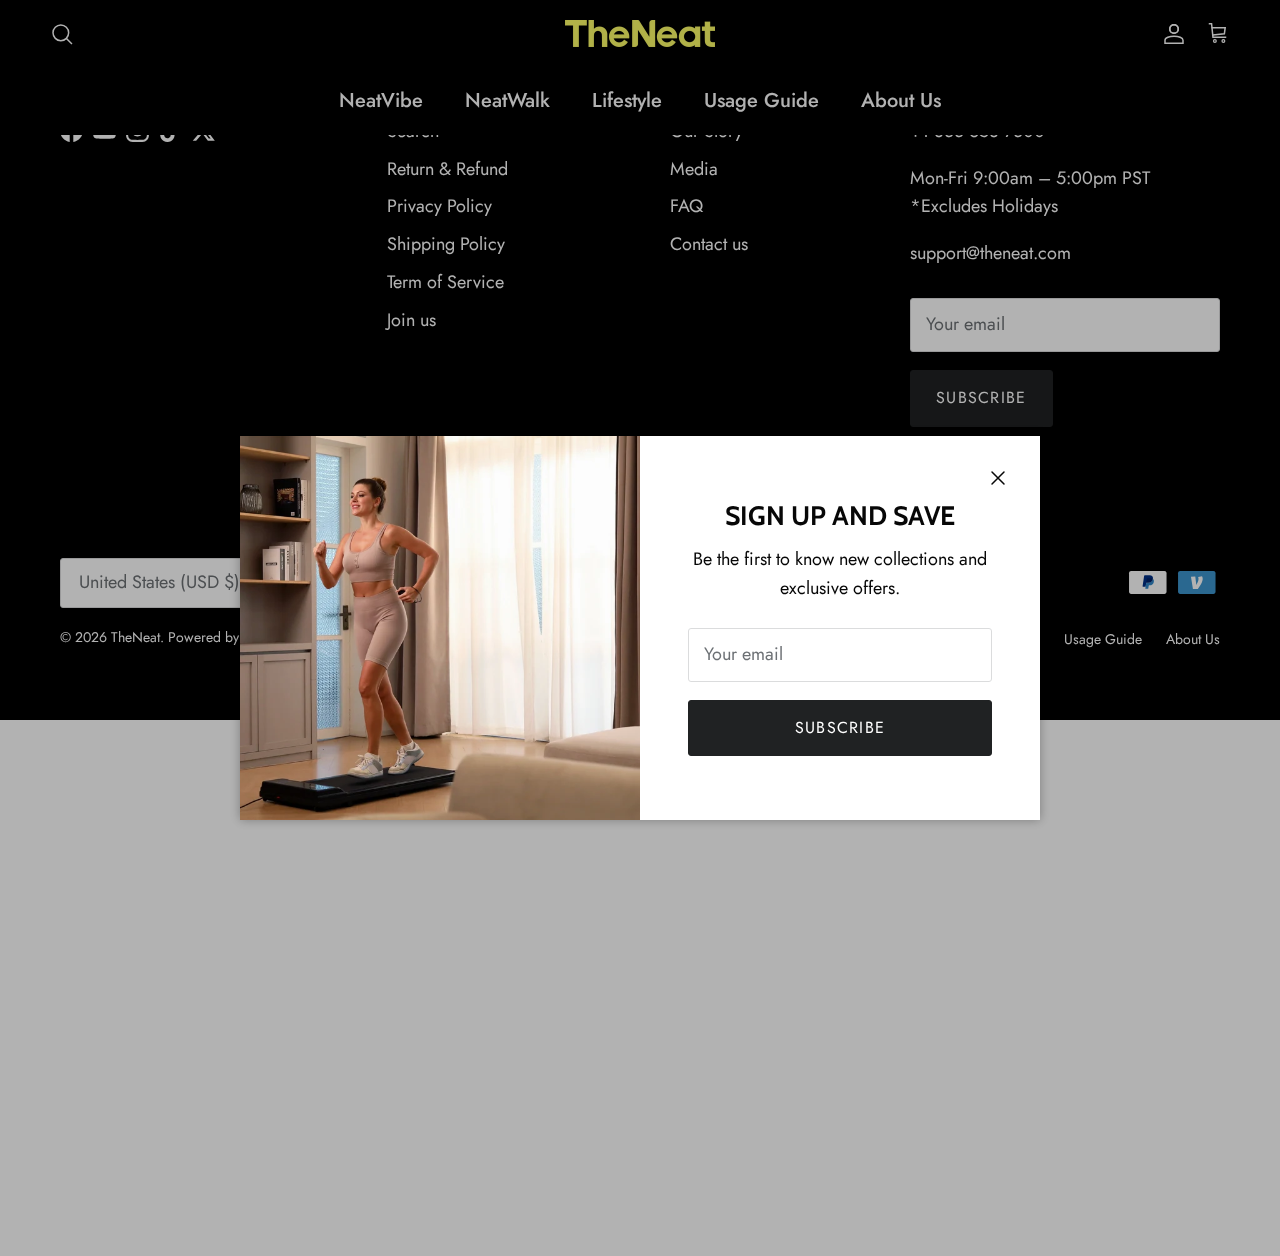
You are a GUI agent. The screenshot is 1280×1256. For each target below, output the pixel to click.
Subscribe (840, 727)
